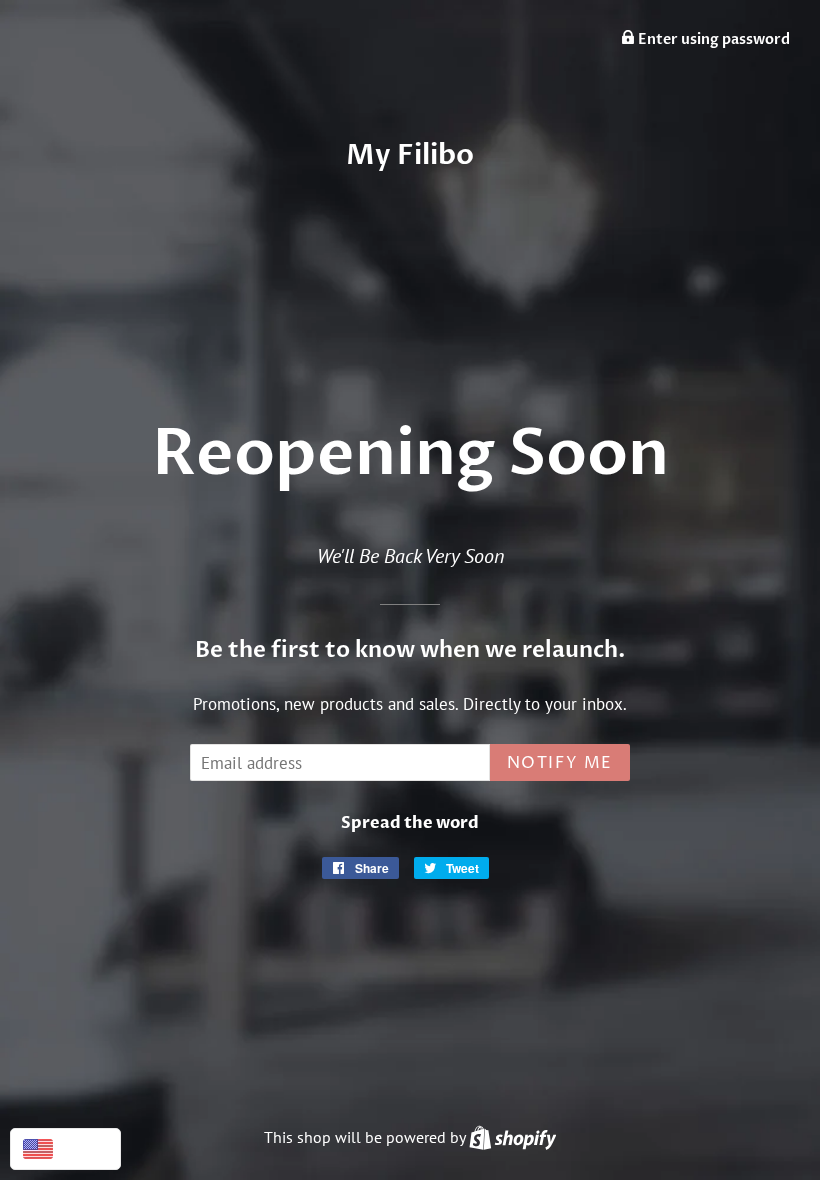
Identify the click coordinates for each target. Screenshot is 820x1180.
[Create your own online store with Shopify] (512, 1137)
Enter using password (712, 39)
